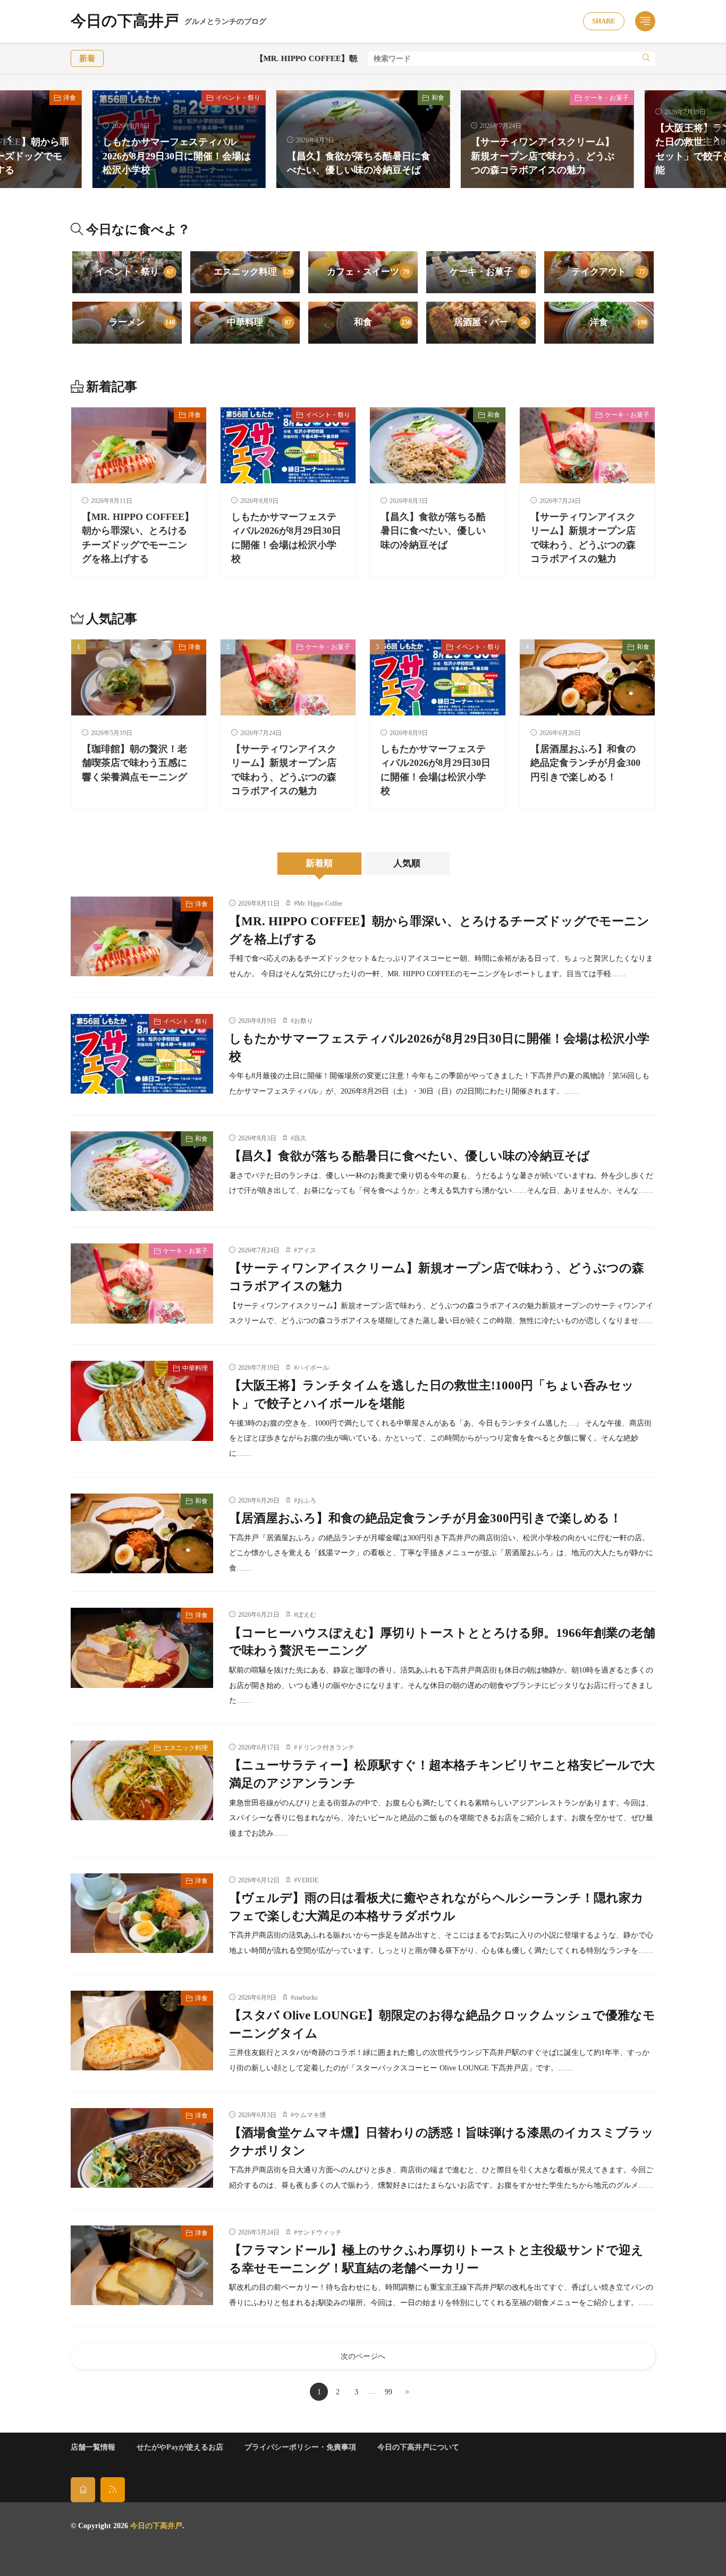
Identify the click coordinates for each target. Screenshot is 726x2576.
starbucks (306, 1998)
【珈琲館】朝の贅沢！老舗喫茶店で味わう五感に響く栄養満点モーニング (134, 763)
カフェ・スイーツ (368, 272)
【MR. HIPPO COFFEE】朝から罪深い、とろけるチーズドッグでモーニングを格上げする (319, 58)
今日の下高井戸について (418, 2447)
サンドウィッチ (319, 2232)
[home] (83, 2490)
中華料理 (259, 322)
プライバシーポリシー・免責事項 (300, 2447)
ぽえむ (307, 1615)
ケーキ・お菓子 (606, 98)
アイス (307, 1250)
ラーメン (142, 322)
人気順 (407, 863)
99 (389, 2392)
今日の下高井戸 (168, 22)
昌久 (300, 1138)
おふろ (307, 1500)
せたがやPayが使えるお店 (180, 2447)
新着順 (319, 863)
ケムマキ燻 (310, 2115)
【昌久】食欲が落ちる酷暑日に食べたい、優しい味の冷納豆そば (433, 531)
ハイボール (313, 1368)
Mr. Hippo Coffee (320, 903)
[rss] (113, 2490)
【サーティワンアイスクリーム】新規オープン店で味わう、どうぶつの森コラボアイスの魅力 (543, 156)
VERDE (308, 1880)
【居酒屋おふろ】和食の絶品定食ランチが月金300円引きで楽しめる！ (585, 763)
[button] (11, 139)
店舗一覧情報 (93, 2447)
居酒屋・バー (491, 322)
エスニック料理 (254, 272)
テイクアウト (609, 272)
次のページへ (363, 2356)
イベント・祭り (238, 98)
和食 (438, 98)
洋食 (70, 98)
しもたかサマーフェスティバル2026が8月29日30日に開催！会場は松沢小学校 (177, 156)
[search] (646, 59)
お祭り (303, 1021)
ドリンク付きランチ (326, 1747)
